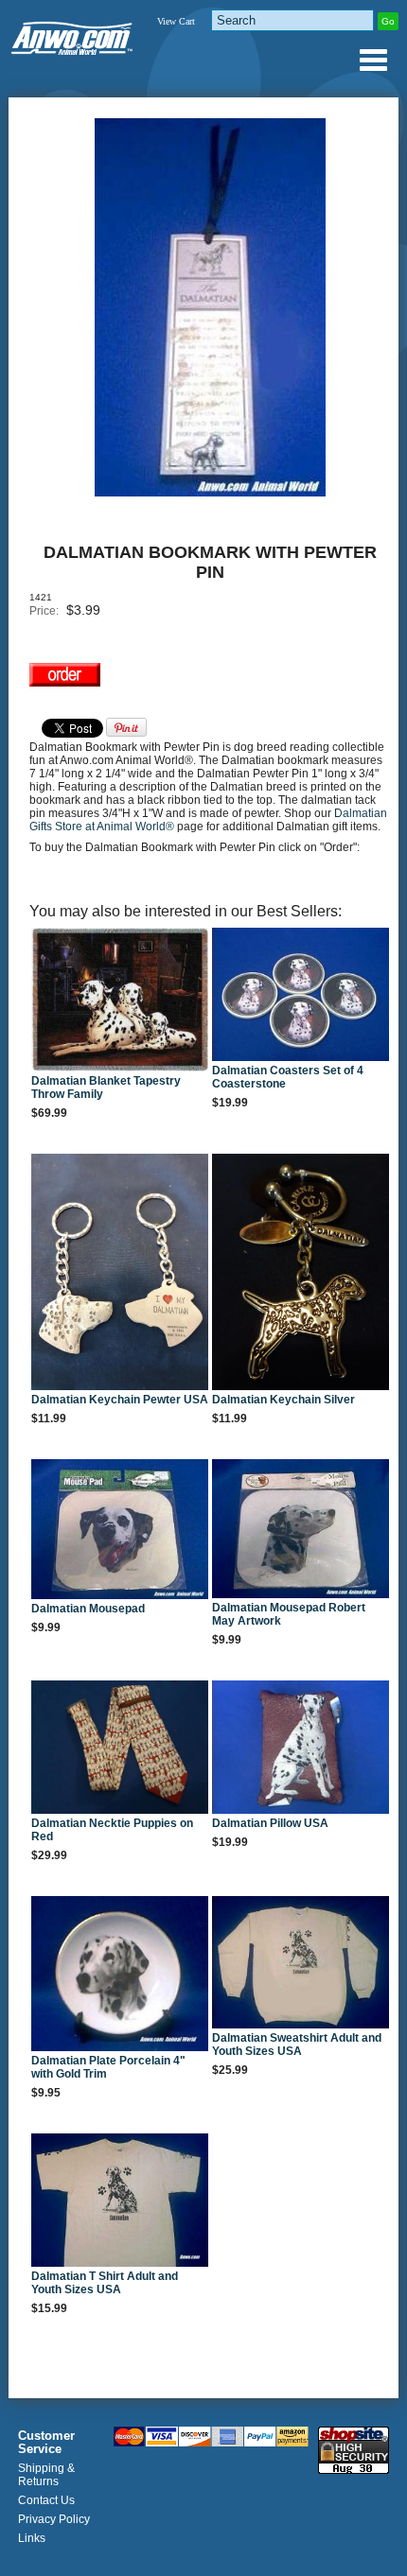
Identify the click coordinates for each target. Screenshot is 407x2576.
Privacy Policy (54, 2519)
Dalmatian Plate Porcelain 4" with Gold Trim (108, 2067)
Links (32, 2538)
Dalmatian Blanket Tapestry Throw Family (106, 1088)
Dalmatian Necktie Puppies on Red (112, 1830)
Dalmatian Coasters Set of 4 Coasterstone (288, 1077)
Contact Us (46, 2500)
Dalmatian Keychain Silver (283, 1400)
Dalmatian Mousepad (88, 1609)
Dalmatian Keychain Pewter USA (120, 1400)
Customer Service (46, 2443)
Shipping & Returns (46, 2475)
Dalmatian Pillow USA (270, 1823)
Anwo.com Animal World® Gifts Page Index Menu (373, 60)
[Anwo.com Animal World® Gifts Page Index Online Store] (73, 35)
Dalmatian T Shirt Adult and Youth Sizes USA (105, 2283)
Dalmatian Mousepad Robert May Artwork (289, 1614)
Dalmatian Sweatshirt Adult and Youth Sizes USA (297, 2045)
